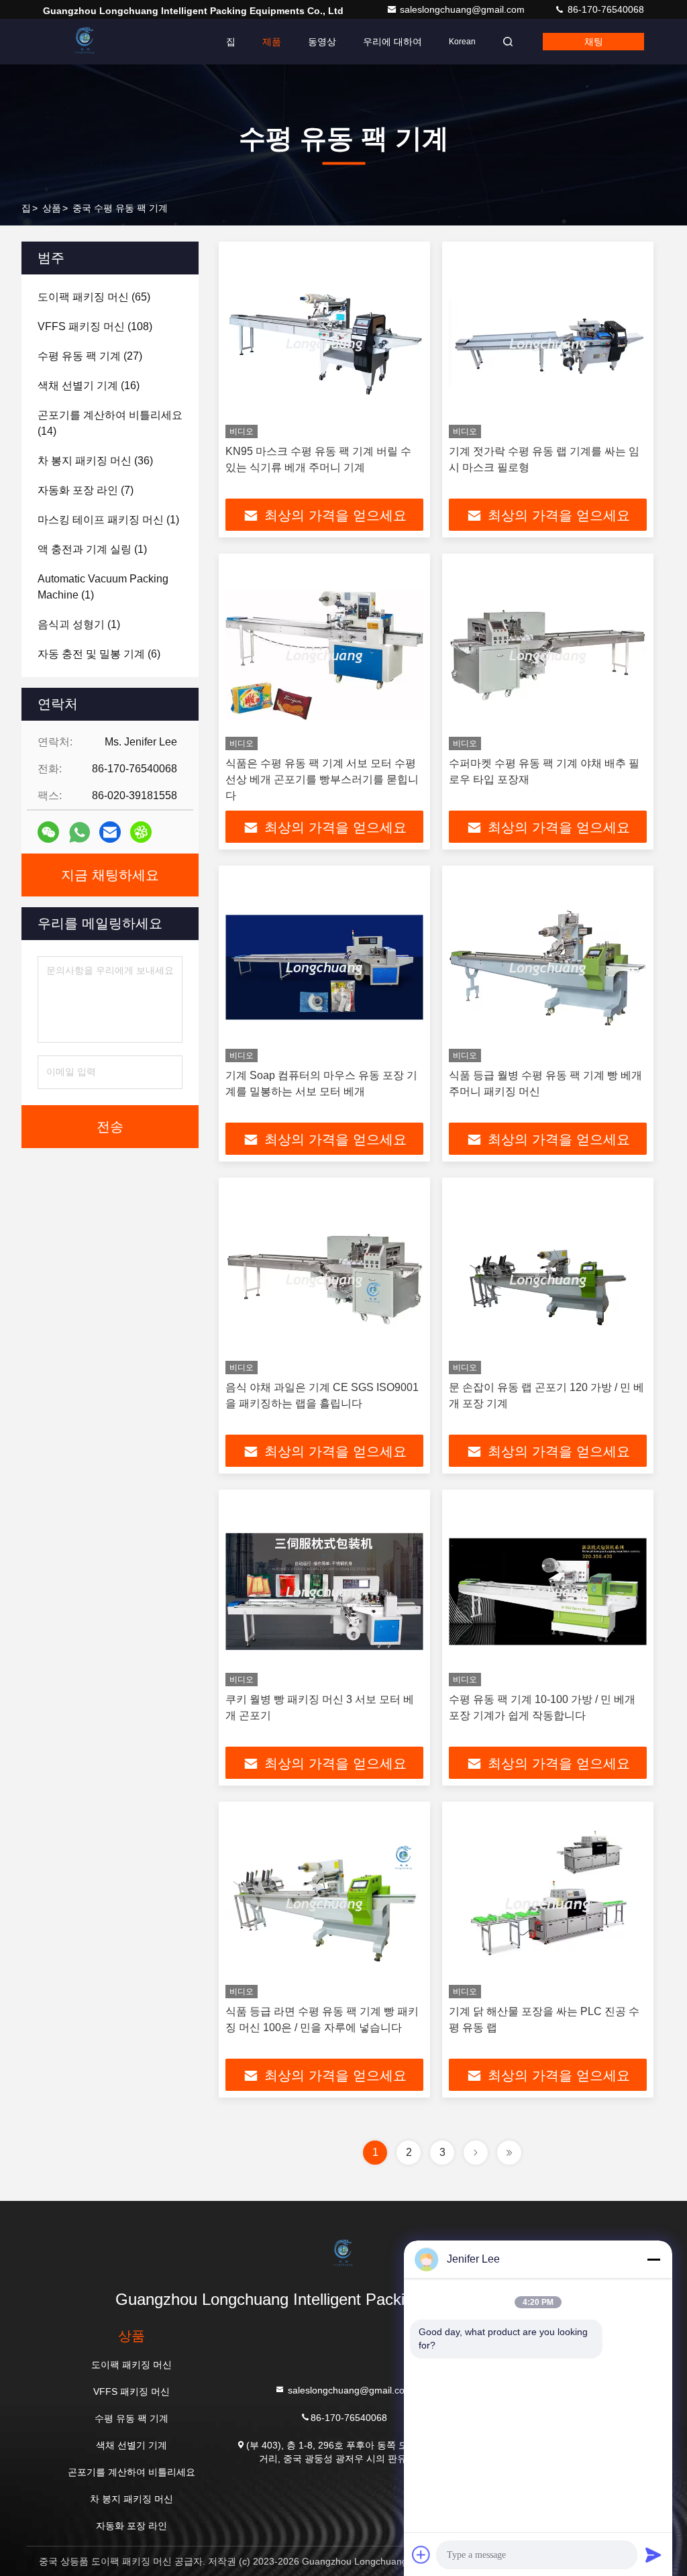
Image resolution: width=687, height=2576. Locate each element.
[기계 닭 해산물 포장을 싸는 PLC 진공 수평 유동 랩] (548, 1903)
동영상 (322, 42)
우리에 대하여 (392, 42)
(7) (86, 490)
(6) (99, 654)
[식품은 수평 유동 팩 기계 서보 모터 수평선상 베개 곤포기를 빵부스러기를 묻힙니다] (324, 655)
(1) (108, 520)
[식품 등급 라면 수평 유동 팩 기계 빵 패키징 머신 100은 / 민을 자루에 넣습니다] (324, 1903)
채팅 (594, 42)
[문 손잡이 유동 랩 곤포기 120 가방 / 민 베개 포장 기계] (548, 1279)
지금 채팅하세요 (110, 875)
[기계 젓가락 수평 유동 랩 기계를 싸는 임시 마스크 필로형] (548, 343)
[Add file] (421, 2555)
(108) (95, 326)
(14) (110, 423)
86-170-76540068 (604, 9)
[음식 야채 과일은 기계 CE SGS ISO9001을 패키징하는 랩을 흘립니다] (324, 1279)
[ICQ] (141, 832)
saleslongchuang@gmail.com (464, 9)
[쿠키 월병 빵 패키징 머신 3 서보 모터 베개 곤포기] (324, 1591)
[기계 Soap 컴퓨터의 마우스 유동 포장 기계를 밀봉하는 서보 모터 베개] (324, 967)
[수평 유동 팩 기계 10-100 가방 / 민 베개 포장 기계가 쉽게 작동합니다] (548, 1591)
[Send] (653, 2555)
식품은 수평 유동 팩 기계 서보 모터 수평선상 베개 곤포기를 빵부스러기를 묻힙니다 (322, 779)
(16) (89, 385)
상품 (52, 208)
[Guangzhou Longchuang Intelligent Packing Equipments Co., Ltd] (85, 42)
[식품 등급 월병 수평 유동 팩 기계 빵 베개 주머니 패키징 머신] (548, 967)
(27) (90, 356)
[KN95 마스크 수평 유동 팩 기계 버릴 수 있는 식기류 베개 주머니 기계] (324, 343)
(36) (95, 461)
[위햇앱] (80, 832)
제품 (272, 42)
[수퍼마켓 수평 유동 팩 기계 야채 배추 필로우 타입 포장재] (548, 655)
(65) (94, 297)
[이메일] (110, 832)
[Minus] (653, 2259)
